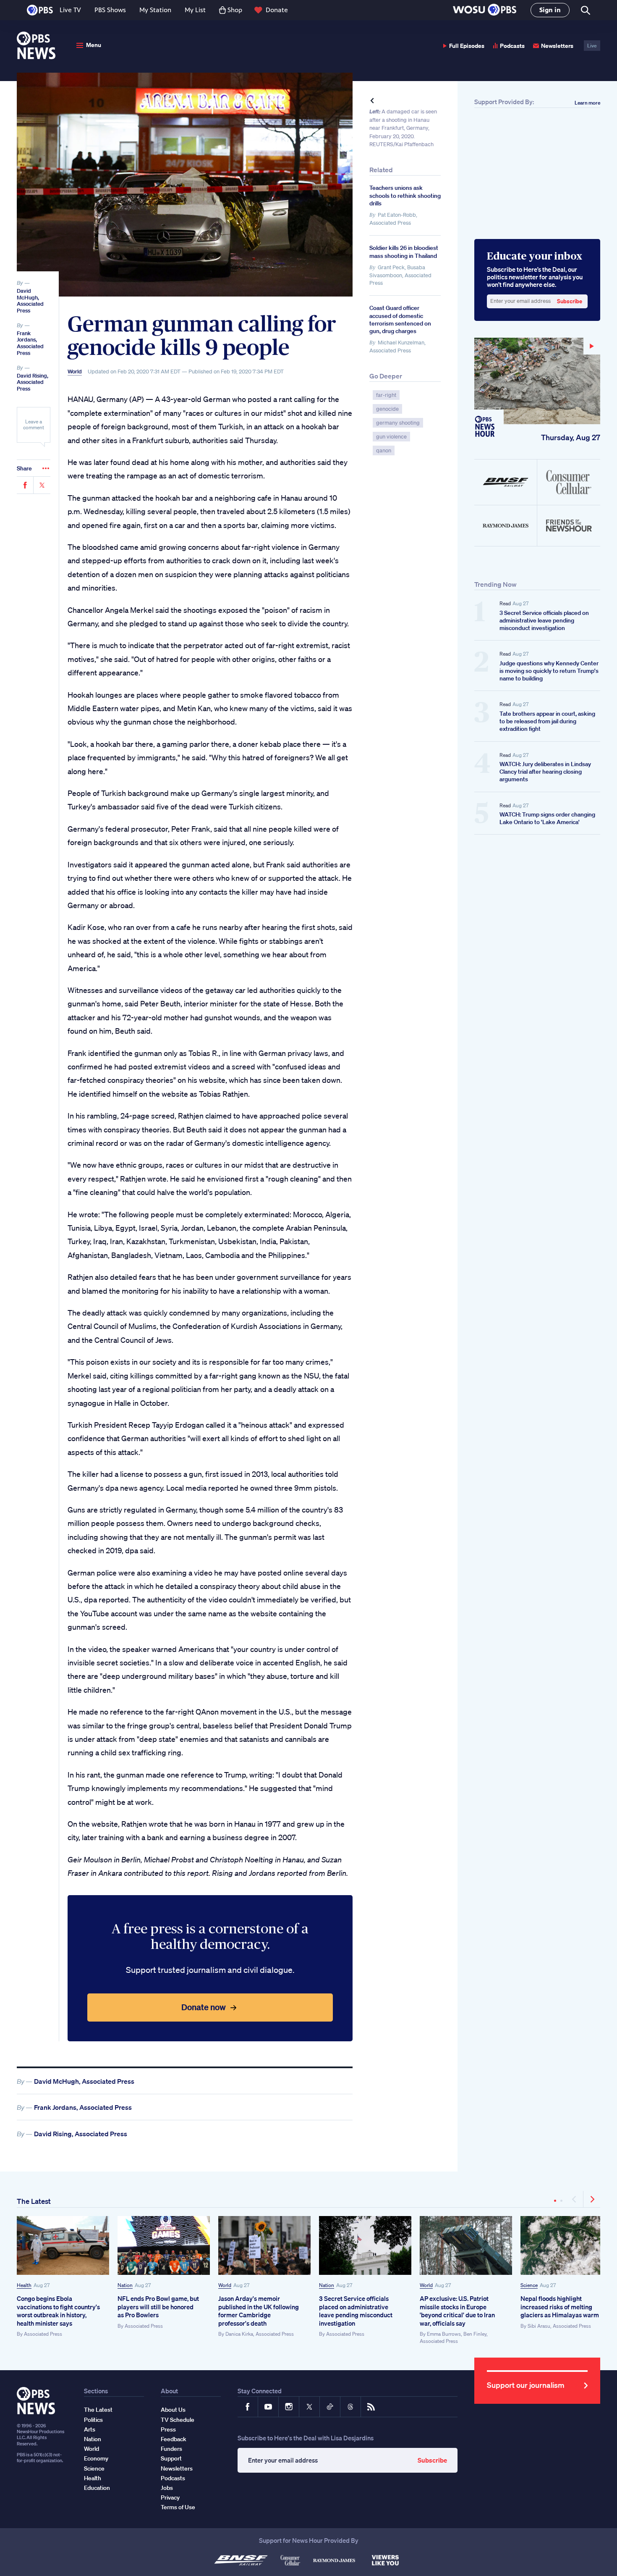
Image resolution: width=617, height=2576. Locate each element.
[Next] (592, 2199)
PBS (40, 10)
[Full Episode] (537, 381)
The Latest (34, 2201)
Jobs (167, 2488)
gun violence (391, 437)
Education (97, 2488)
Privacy (170, 2497)
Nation (125, 2285)
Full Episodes (467, 46)
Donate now (204, 2007)
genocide (387, 409)
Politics (93, 2420)
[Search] (585, 10)
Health (24, 2285)
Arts (90, 2429)
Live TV (70, 10)
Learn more (587, 103)
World (75, 372)
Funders (171, 2449)
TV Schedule (178, 2420)
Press (168, 2429)
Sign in (550, 10)
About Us (173, 2410)
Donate (277, 10)
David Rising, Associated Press (33, 382)
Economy (96, 2458)
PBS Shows (110, 10)
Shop (235, 10)
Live (592, 46)
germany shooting (398, 423)
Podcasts (512, 46)
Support (171, 2458)
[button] (485, 10)
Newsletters (557, 46)
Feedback (174, 2439)
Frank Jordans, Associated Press (30, 343)
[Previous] (575, 2199)
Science (529, 2285)
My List (195, 10)
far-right (386, 395)
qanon (384, 450)
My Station (155, 10)
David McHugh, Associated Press (30, 301)
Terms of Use (178, 2507)
